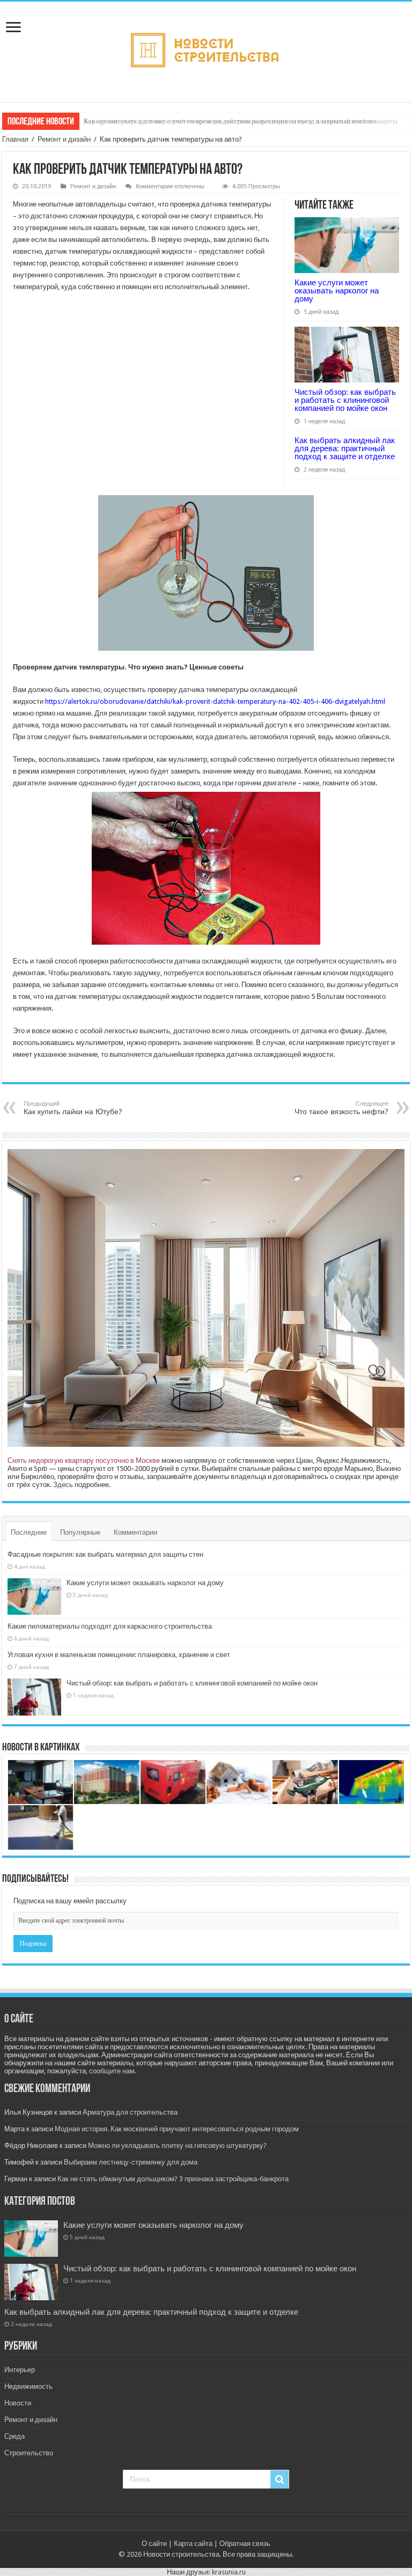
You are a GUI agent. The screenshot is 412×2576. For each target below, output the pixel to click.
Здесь (63, 1485)
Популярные (80, 1532)
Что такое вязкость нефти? (341, 1108)
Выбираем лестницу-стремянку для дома (131, 2162)
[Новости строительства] (206, 50)
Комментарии (135, 1532)
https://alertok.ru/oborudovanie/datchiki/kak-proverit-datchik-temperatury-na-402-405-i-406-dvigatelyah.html (215, 701)
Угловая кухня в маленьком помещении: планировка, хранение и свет (119, 1655)
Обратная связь (245, 2544)
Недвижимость (28, 2386)
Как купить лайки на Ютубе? (73, 1108)
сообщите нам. (113, 2071)
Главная (15, 139)
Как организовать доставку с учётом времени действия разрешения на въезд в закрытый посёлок (230, 121)
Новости (18, 2403)
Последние (29, 1532)
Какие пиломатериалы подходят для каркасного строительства (110, 1626)
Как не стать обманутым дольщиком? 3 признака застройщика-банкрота (173, 2179)
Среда (14, 2436)
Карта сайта (193, 2544)
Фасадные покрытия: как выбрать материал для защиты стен (105, 1554)
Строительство (29, 2453)
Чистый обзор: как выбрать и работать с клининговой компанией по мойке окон (345, 400)
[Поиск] (279, 2479)
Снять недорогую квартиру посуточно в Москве (84, 1460)
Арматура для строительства (130, 2112)
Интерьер (20, 2370)
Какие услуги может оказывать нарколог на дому (337, 290)
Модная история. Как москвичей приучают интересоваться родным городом (177, 2129)
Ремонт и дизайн (64, 139)
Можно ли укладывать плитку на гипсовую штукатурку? (177, 2146)
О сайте (154, 2544)
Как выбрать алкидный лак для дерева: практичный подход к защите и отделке (345, 448)
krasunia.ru (229, 2572)
